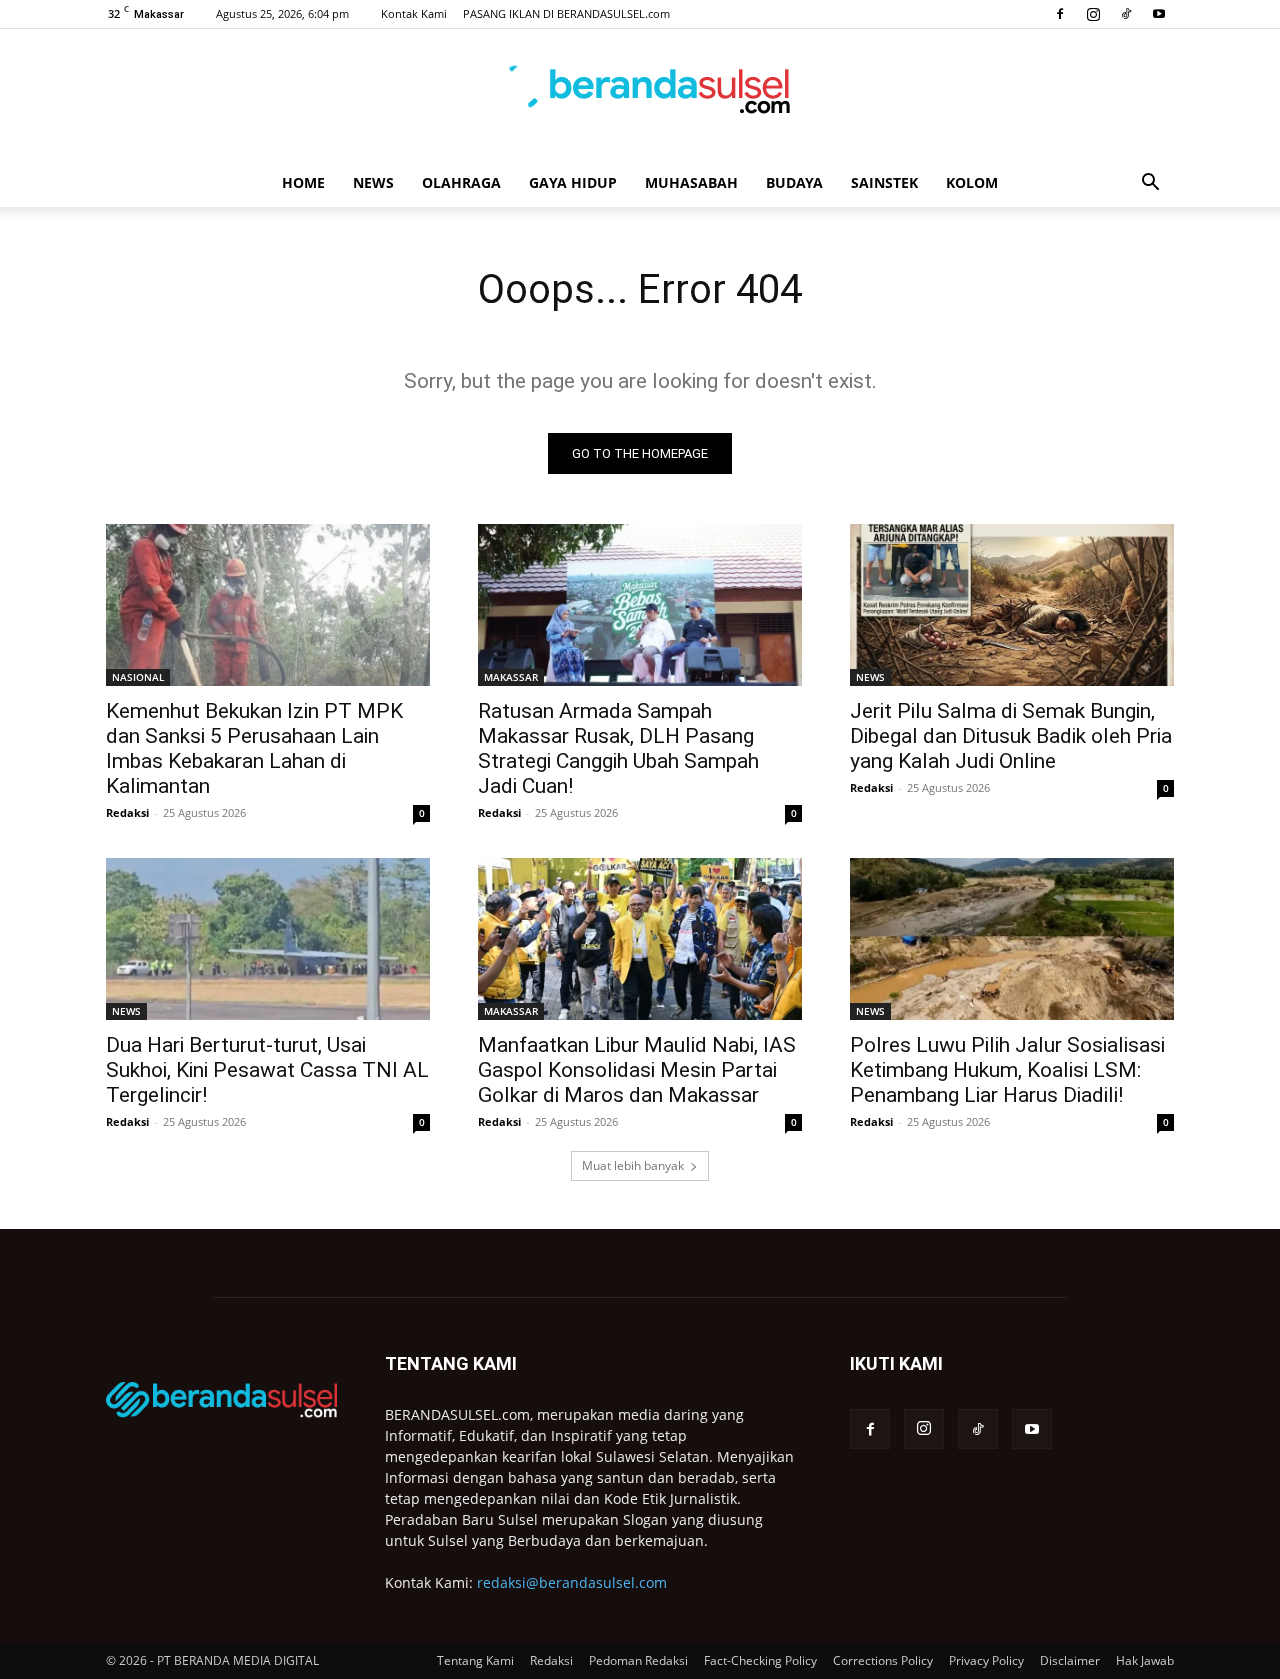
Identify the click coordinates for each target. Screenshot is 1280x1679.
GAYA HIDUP (573, 182)
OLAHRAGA (461, 182)
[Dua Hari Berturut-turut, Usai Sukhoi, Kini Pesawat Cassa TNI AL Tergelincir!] (268, 939)
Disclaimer (1070, 1660)
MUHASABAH (691, 182)
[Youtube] (1159, 14)
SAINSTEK (884, 182)
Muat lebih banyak (633, 1165)
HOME (303, 182)
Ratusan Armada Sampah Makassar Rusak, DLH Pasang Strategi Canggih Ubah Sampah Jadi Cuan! (618, 748)
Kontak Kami (414, 13)
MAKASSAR (511, 677)
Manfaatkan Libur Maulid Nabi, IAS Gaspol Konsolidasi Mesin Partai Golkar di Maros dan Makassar (637, 1070)
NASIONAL (138, 677)
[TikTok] (1126, 14)
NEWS (373, 182)
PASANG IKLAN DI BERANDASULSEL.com (566, 13)
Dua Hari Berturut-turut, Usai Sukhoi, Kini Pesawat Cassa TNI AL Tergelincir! (267, 1070)
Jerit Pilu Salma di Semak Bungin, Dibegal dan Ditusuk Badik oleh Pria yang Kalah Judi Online (1011, 736)
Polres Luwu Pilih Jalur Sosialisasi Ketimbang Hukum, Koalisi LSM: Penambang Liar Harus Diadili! (1007, 1070)
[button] (1150, 184)
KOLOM (972, 182)
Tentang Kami (475, 1660)
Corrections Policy (883, 1660)
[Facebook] (1060, 14)
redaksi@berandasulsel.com (572, 1582)
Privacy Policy (986, 1660)
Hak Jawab (1145, 1660)
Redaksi (127, 812)
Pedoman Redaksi (638, 1660)
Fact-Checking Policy (760, 1660)
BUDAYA (794, 182)
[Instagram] (1093, 14)
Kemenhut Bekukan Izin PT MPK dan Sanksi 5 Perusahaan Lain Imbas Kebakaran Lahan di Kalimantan (254, 748)
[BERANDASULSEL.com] (640, 96)
